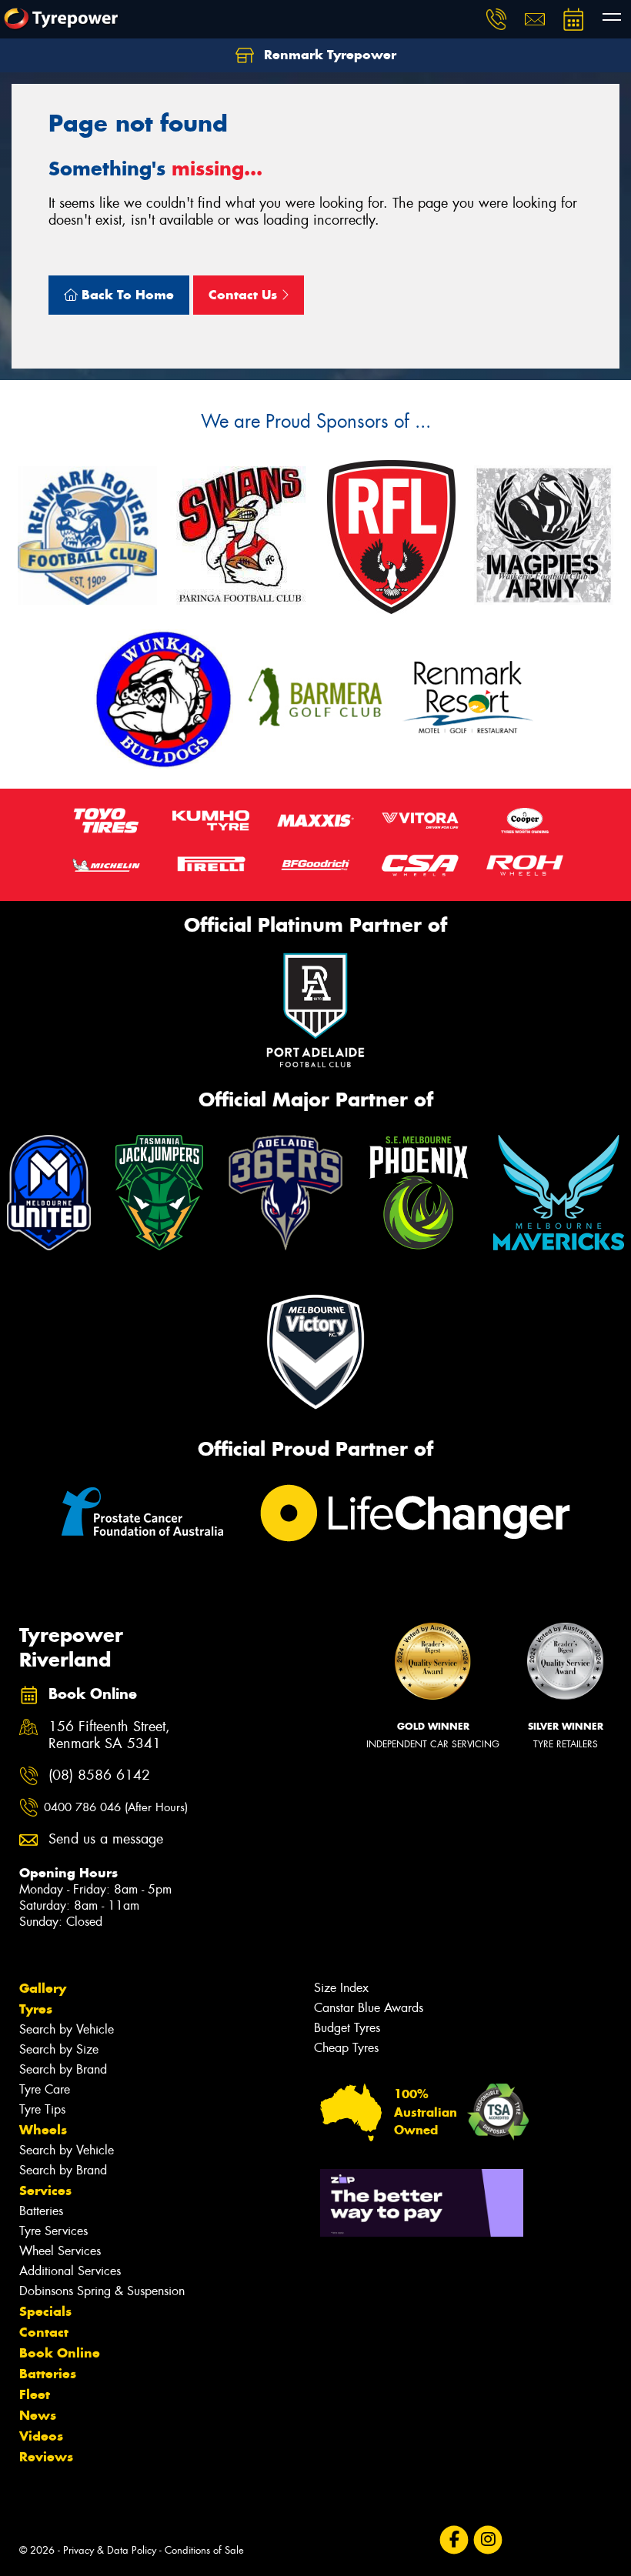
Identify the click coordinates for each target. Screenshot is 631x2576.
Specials (45, 2311)
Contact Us (245, 295)
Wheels (43, 2130)
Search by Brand (63, 2069)
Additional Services (70, 2271)
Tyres (36, 2009)
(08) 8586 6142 (99, 1775)
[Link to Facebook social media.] (454, 2540)
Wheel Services (60, 2251)
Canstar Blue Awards (369, 2008)
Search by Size (59, 2049)
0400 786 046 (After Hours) (116, 1807)
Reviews (46, 2457)
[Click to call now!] (496, 19)
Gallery (43, 1988)
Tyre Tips (42, 2109)
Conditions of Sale (204, 2550)
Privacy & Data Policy (110, 2550)
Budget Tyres (347, 2028)
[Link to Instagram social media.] (487, 2540)
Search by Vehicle (67, 2029)
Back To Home (126, 295)
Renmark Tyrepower (328, 55)
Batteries (41, 2211)
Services (45, 2191)
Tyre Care (45, 2089)
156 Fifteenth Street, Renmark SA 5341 (109, 1736)
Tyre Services (53, 2231)
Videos (41, 2436)
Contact (44, 2332)
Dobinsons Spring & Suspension (102, 2291)
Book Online (60, 2353)
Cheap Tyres (346, 2048)
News (38, 2415)
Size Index (341, 1988)
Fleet (35, 2394)
